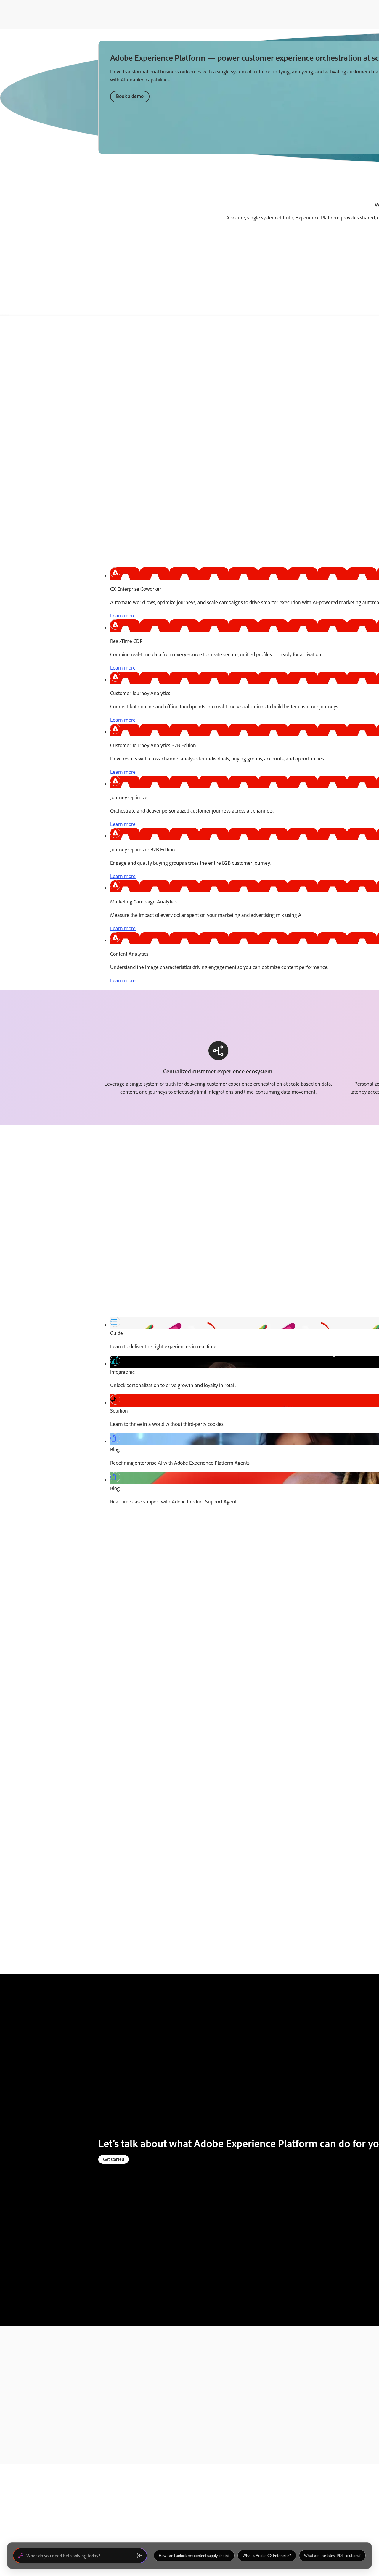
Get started (114, 2159)
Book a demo (130, 96)
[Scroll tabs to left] (5, 307)
